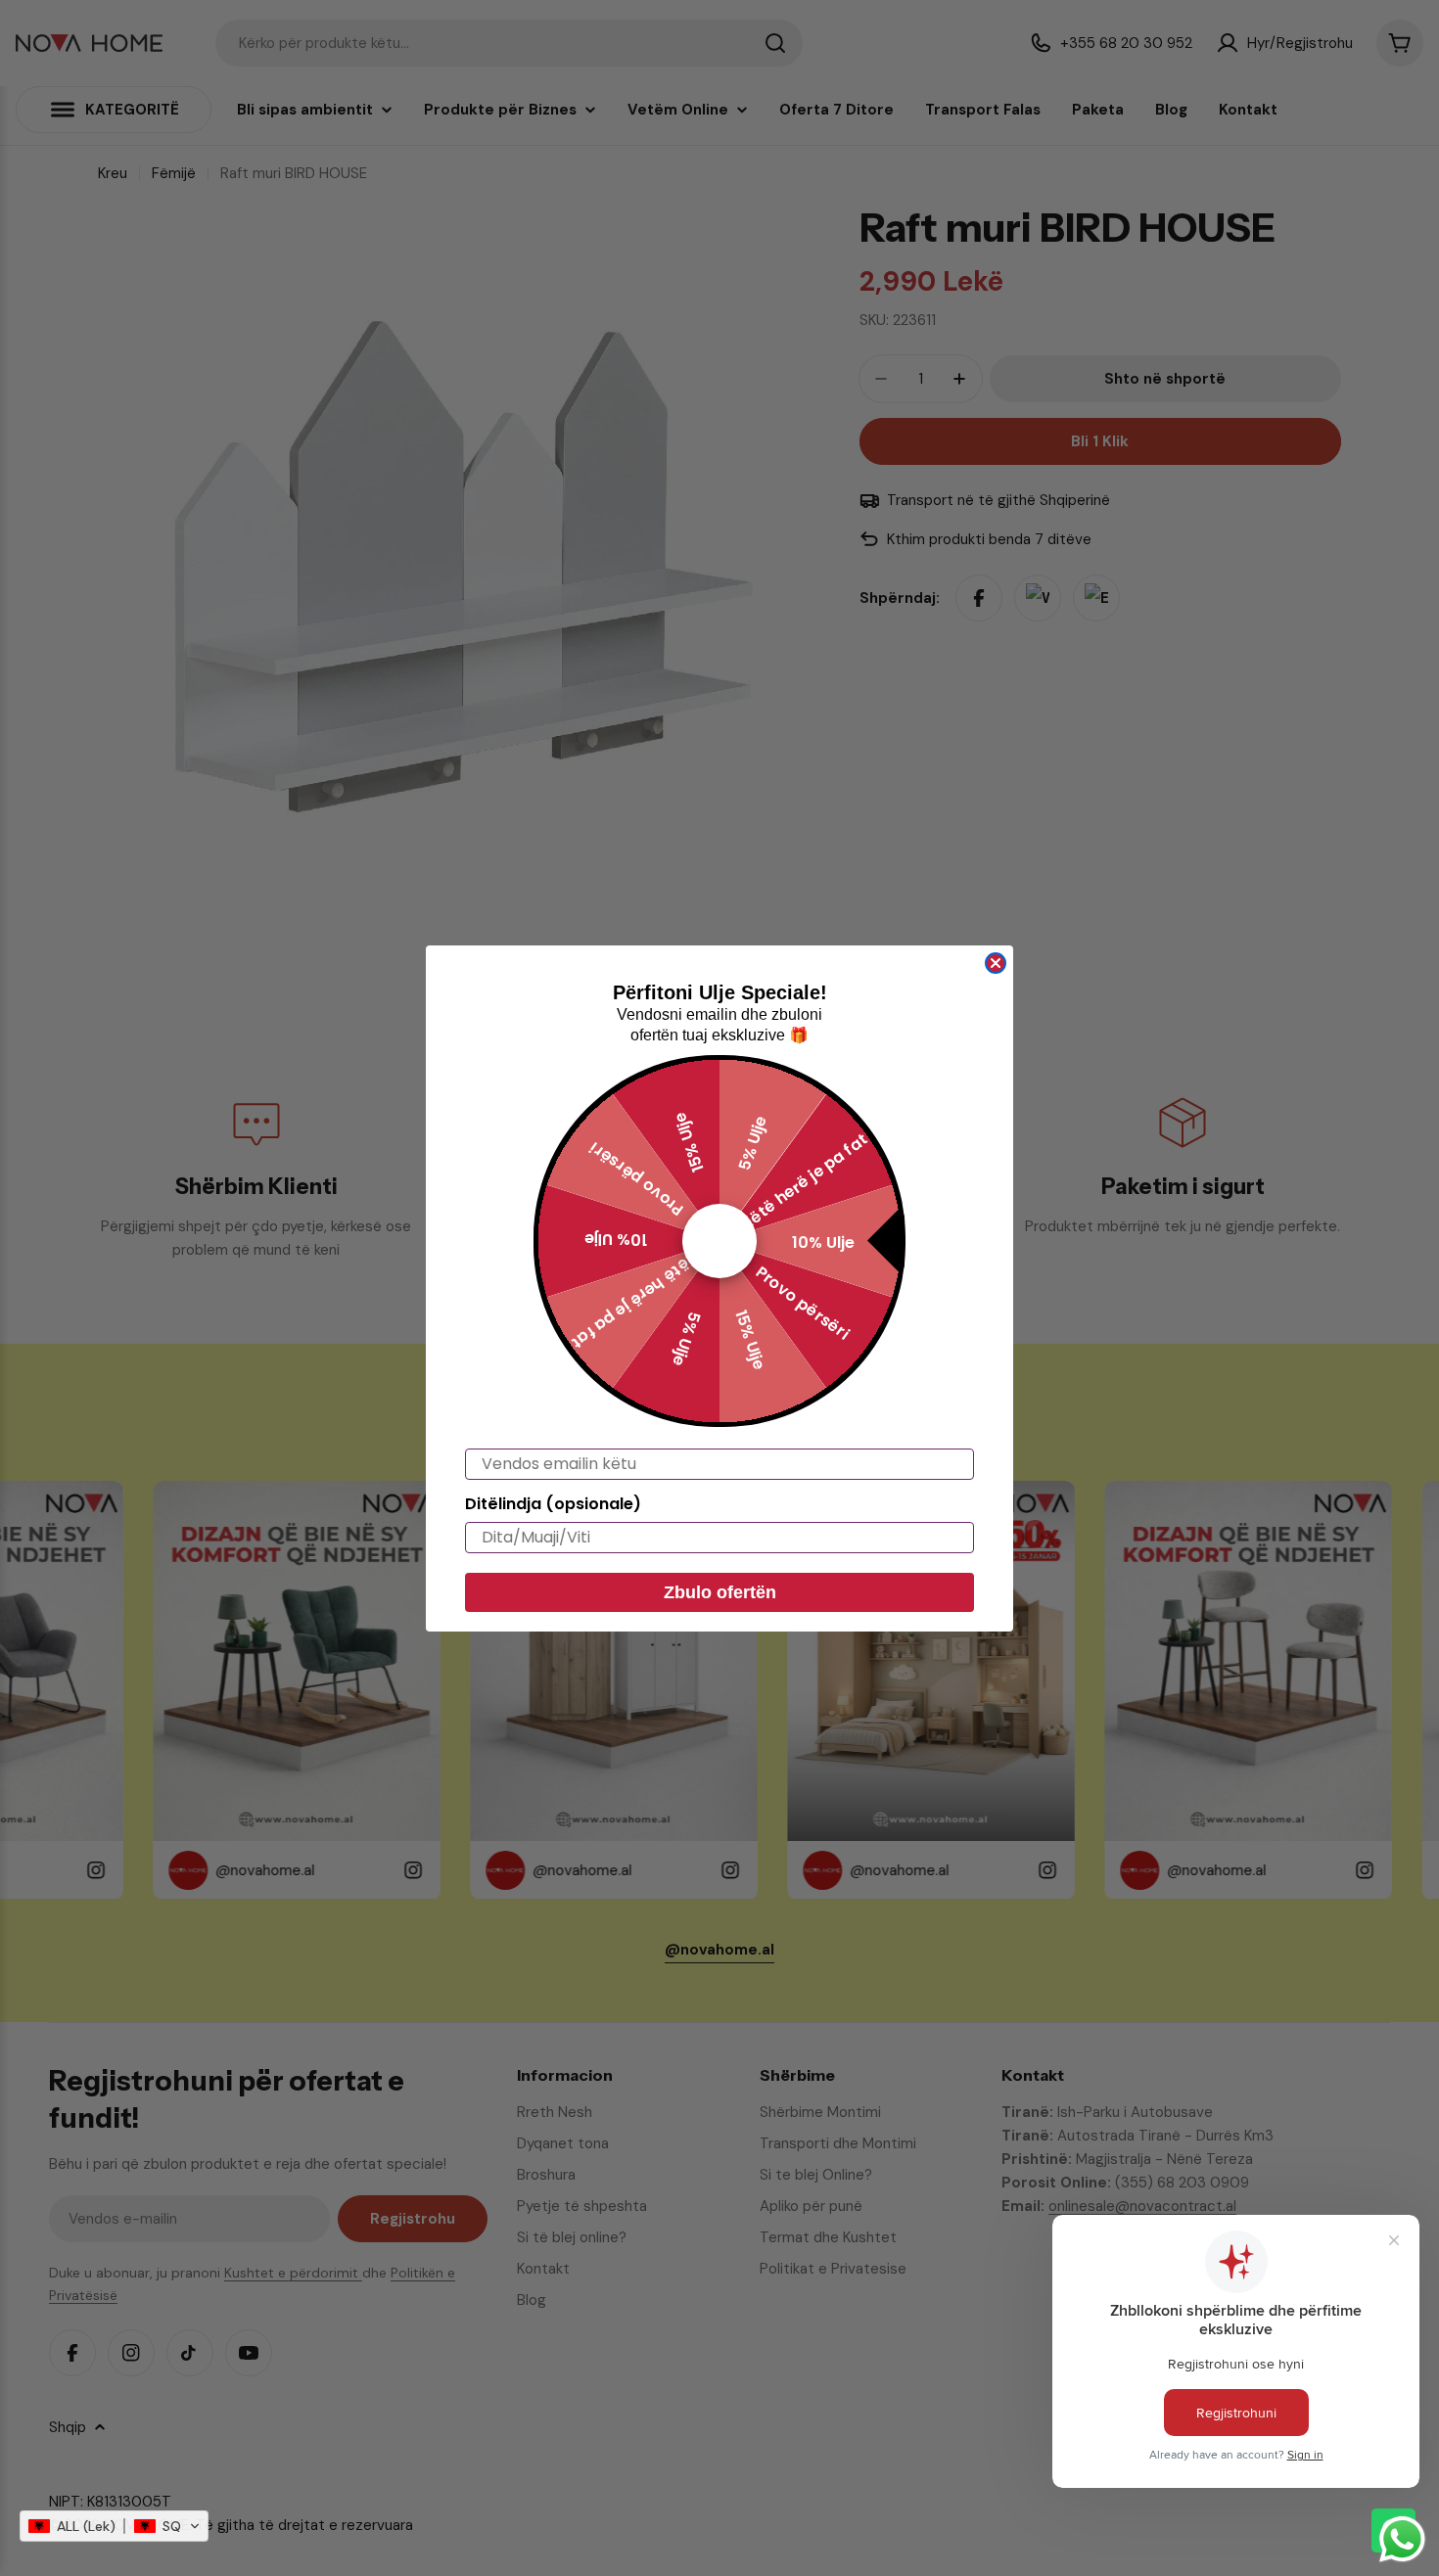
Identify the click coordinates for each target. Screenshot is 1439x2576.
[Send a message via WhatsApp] (1402, 2539)
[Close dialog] (996, 963)
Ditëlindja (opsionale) (553, 1504)
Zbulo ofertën (720, 1592)
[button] (114, 2526)
